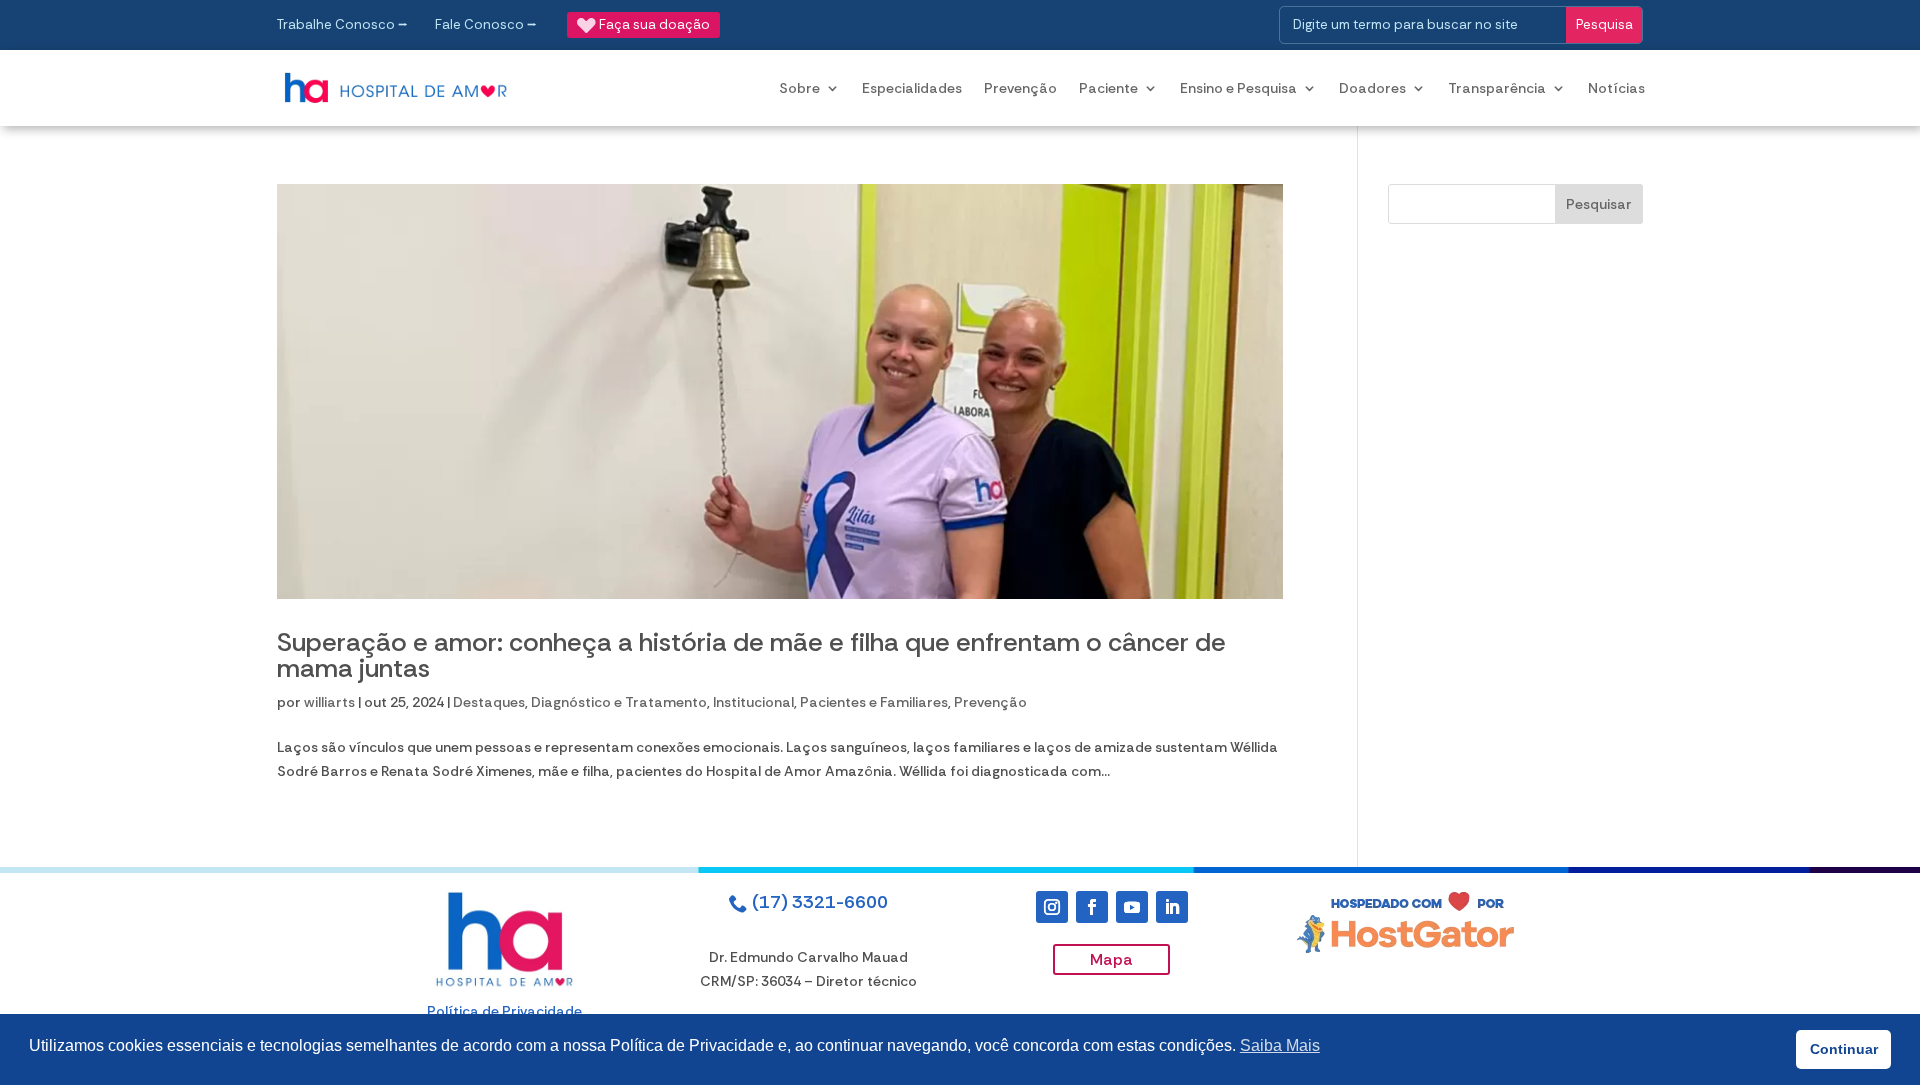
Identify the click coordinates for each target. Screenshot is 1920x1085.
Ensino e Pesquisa (1238, 88)
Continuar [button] (1844, 1049)
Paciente (1108, 88)
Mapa (1111, 959)
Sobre (799, 88)
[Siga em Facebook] (1092, 907)
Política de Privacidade (504, 1011)
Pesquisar (1599, 204)
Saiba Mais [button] (1280, 1045)
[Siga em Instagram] (1052, 907)
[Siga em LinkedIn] (1172, 907)
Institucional (753, 702)
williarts (329, 702)
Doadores (1372, 88)
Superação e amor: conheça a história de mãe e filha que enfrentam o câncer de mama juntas (751, 655)
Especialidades (912, 88)
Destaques (489, 702)
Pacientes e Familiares (874, 702)
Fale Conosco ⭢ (486, 24)
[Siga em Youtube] (1132, 907)
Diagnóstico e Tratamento (619, 702)
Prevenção (1020, 88)
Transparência (1497, 88)
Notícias (1616, 88)
